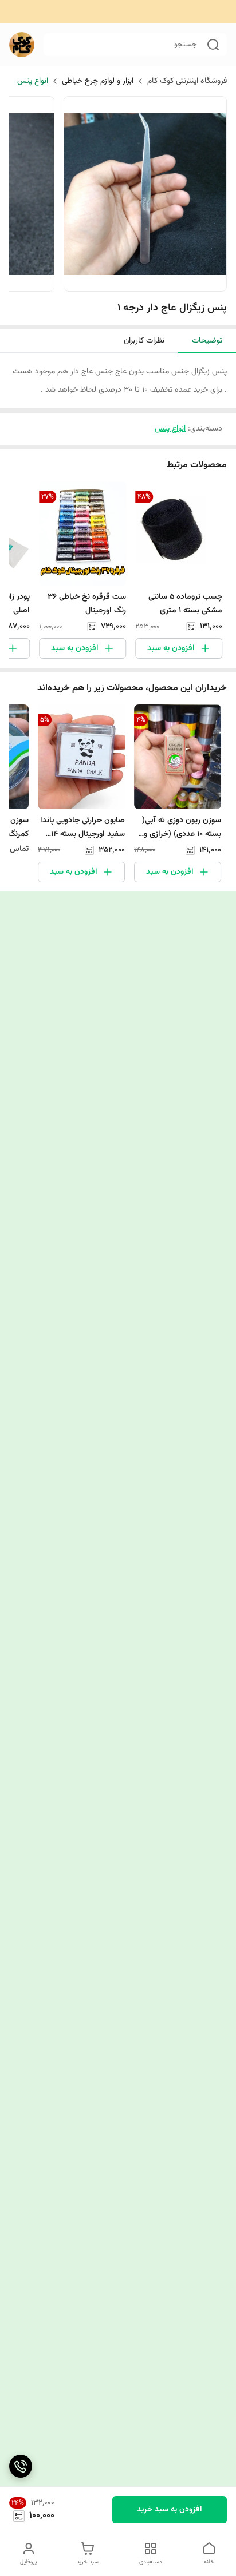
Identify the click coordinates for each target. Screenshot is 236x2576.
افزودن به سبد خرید (170, 2510)
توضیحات (207, 341)
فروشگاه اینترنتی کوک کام (187, 81)
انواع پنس (33, 81)
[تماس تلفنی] (21, 2466)
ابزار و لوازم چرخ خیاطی (98, 81)
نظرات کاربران (144, 341)
